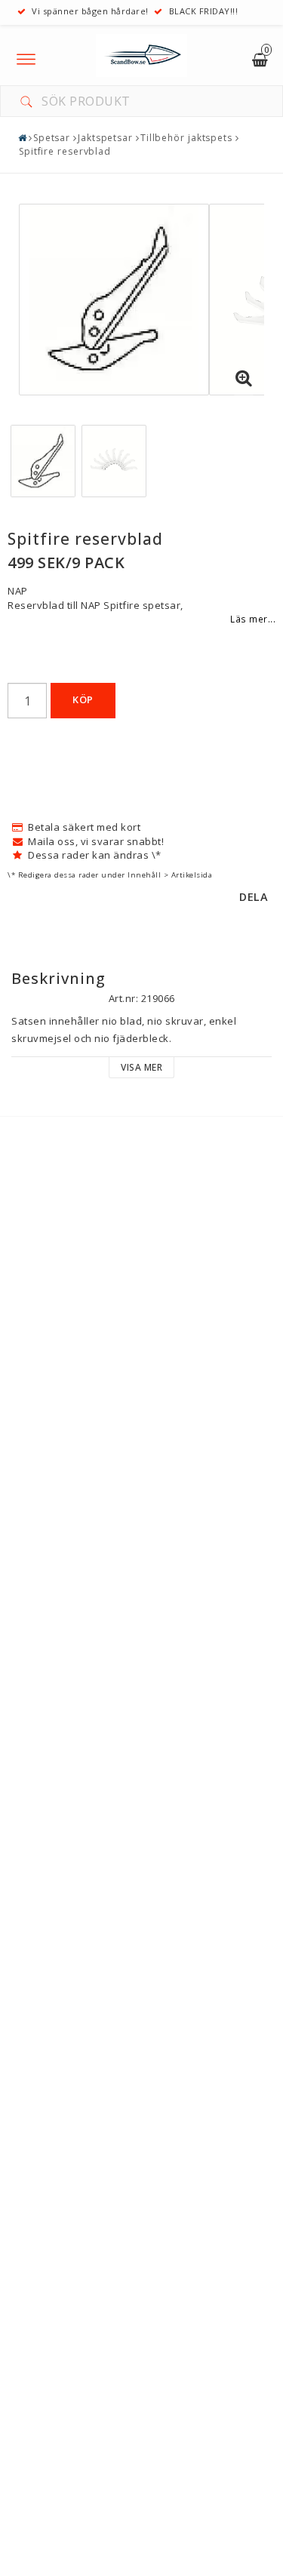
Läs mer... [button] (253, 619)
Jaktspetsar (105, 138)
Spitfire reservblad (65, 151)
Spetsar (52, 138)
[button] (244, 379)
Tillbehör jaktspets (186, 138)
